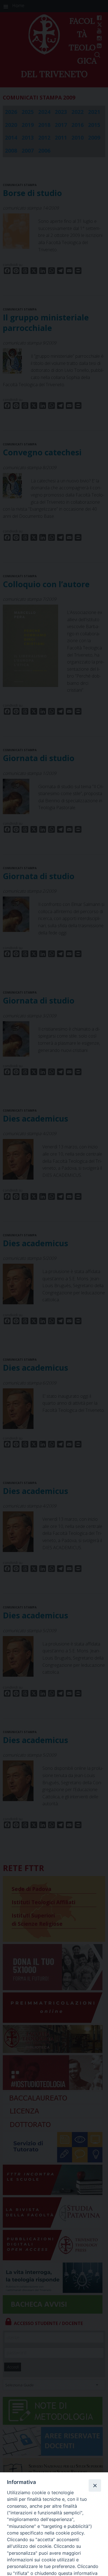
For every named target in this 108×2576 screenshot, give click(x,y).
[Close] (95, 2485)
